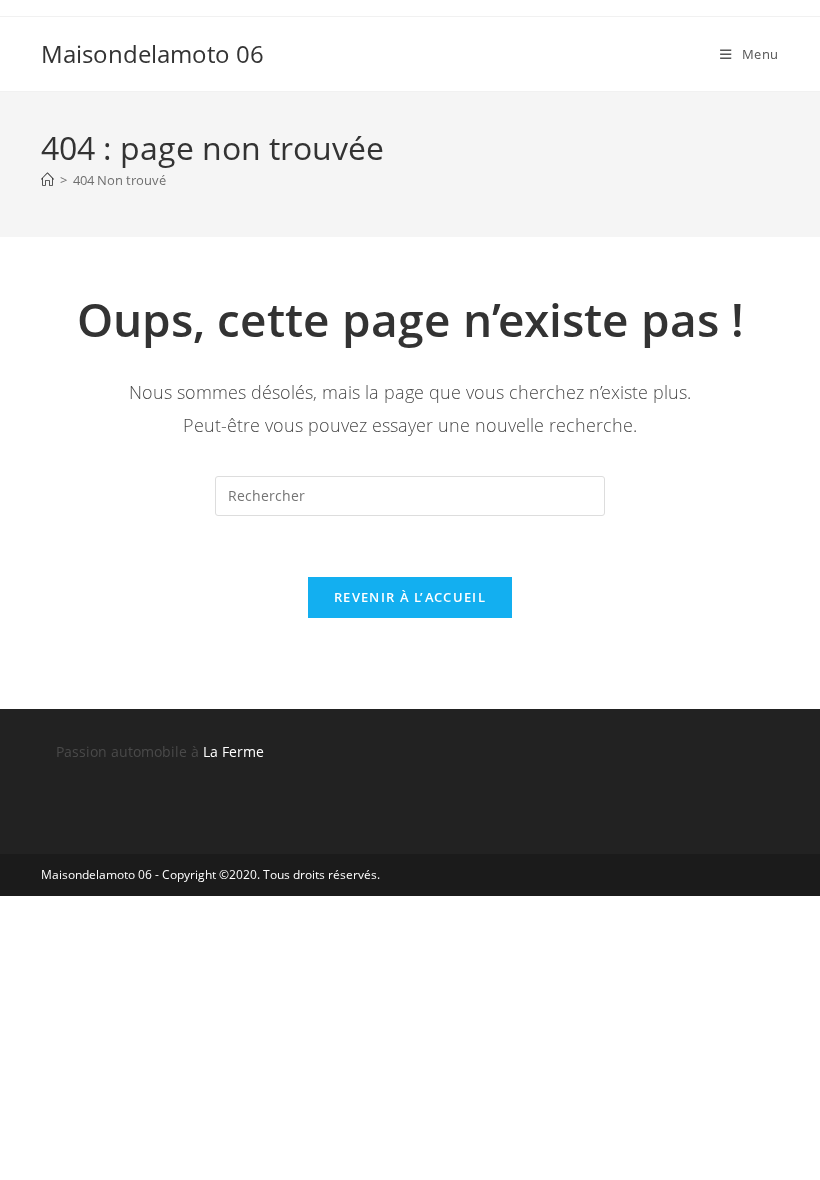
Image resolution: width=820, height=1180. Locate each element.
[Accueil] (47, 180)
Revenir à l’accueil (410, 597)
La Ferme (233, 751)
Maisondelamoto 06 (152, 53)
